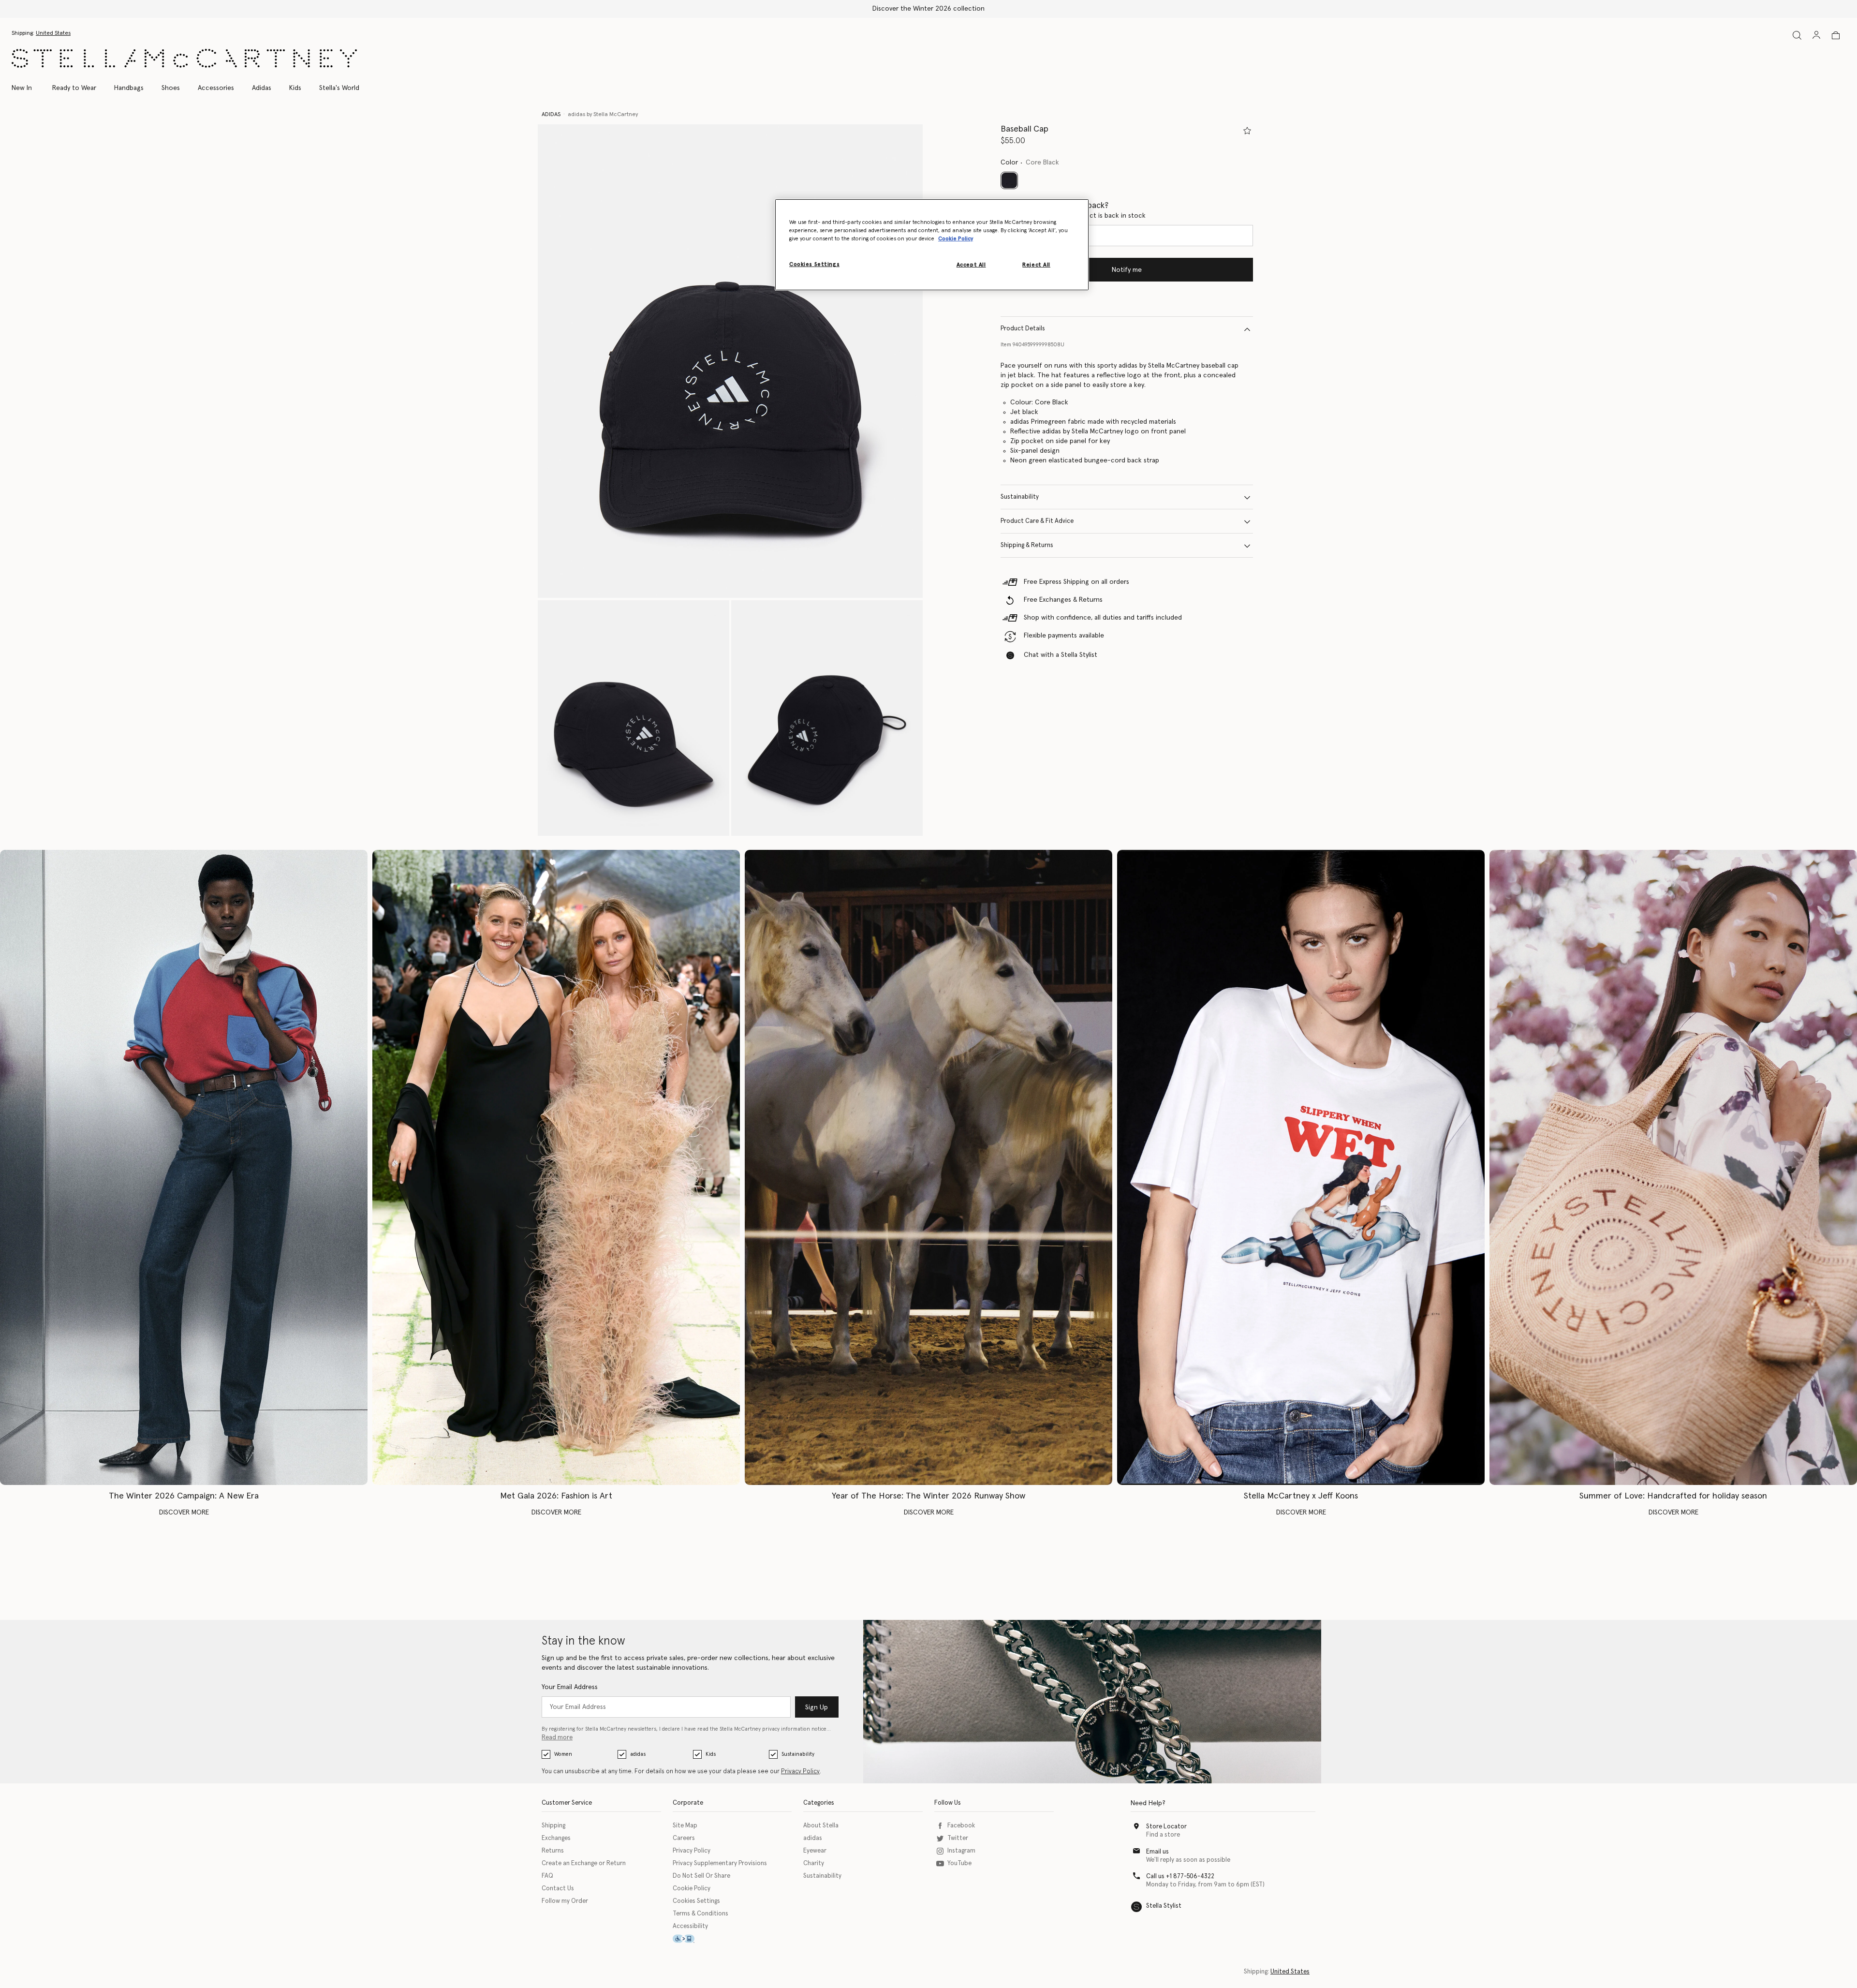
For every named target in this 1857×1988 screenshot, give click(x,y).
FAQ (547, 1876)
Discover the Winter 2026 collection (928, 9)
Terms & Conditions (700, 1914)
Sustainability (1020, 497)
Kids (711, 1754)
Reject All (1036, 265)
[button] (730, 361)
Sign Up (817, 1707)
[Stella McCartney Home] (184, 58)
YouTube (959, 1863)
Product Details (1023, 329)
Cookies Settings (696, 1901)
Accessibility (690, 1926)
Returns (553, 1851)
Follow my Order (565, 1901)
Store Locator (1166, 1827)
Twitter (958, 1838)
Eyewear (815, 1851)
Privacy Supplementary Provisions (720, 1863)
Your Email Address (570, 1687)
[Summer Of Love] (1673, 1167)
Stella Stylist (1164, 1906)
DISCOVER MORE (184, 1513)
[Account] (1816, 35)
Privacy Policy (800, 1772)
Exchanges (556, 1838)
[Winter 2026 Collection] (184, 1167)
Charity (814, 1863)
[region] (932, 245)
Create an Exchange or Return (584, 1863)
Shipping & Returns (1027, 546)
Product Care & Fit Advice (1037, 522)
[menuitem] (27, 88)
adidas (638, 1754)
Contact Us (558, 1889)
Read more (557, 1738)
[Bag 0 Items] (1836, 35)
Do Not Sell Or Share (701, 1876)
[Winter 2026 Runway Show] (928, 1167)
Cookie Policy (692, 1889)
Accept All (971, 265)
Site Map (685, 1826)
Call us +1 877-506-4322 (1180, 1877)
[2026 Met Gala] (556, 1167)
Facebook (961, 1826)
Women (563, 1754)
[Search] (1797, 35)
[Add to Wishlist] (1247, 131)
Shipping (553, 1826)
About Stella (821, 1826)
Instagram (961, 1851)
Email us (1157, 1852)
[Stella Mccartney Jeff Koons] (1301, 1167)
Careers (684, 1838)
